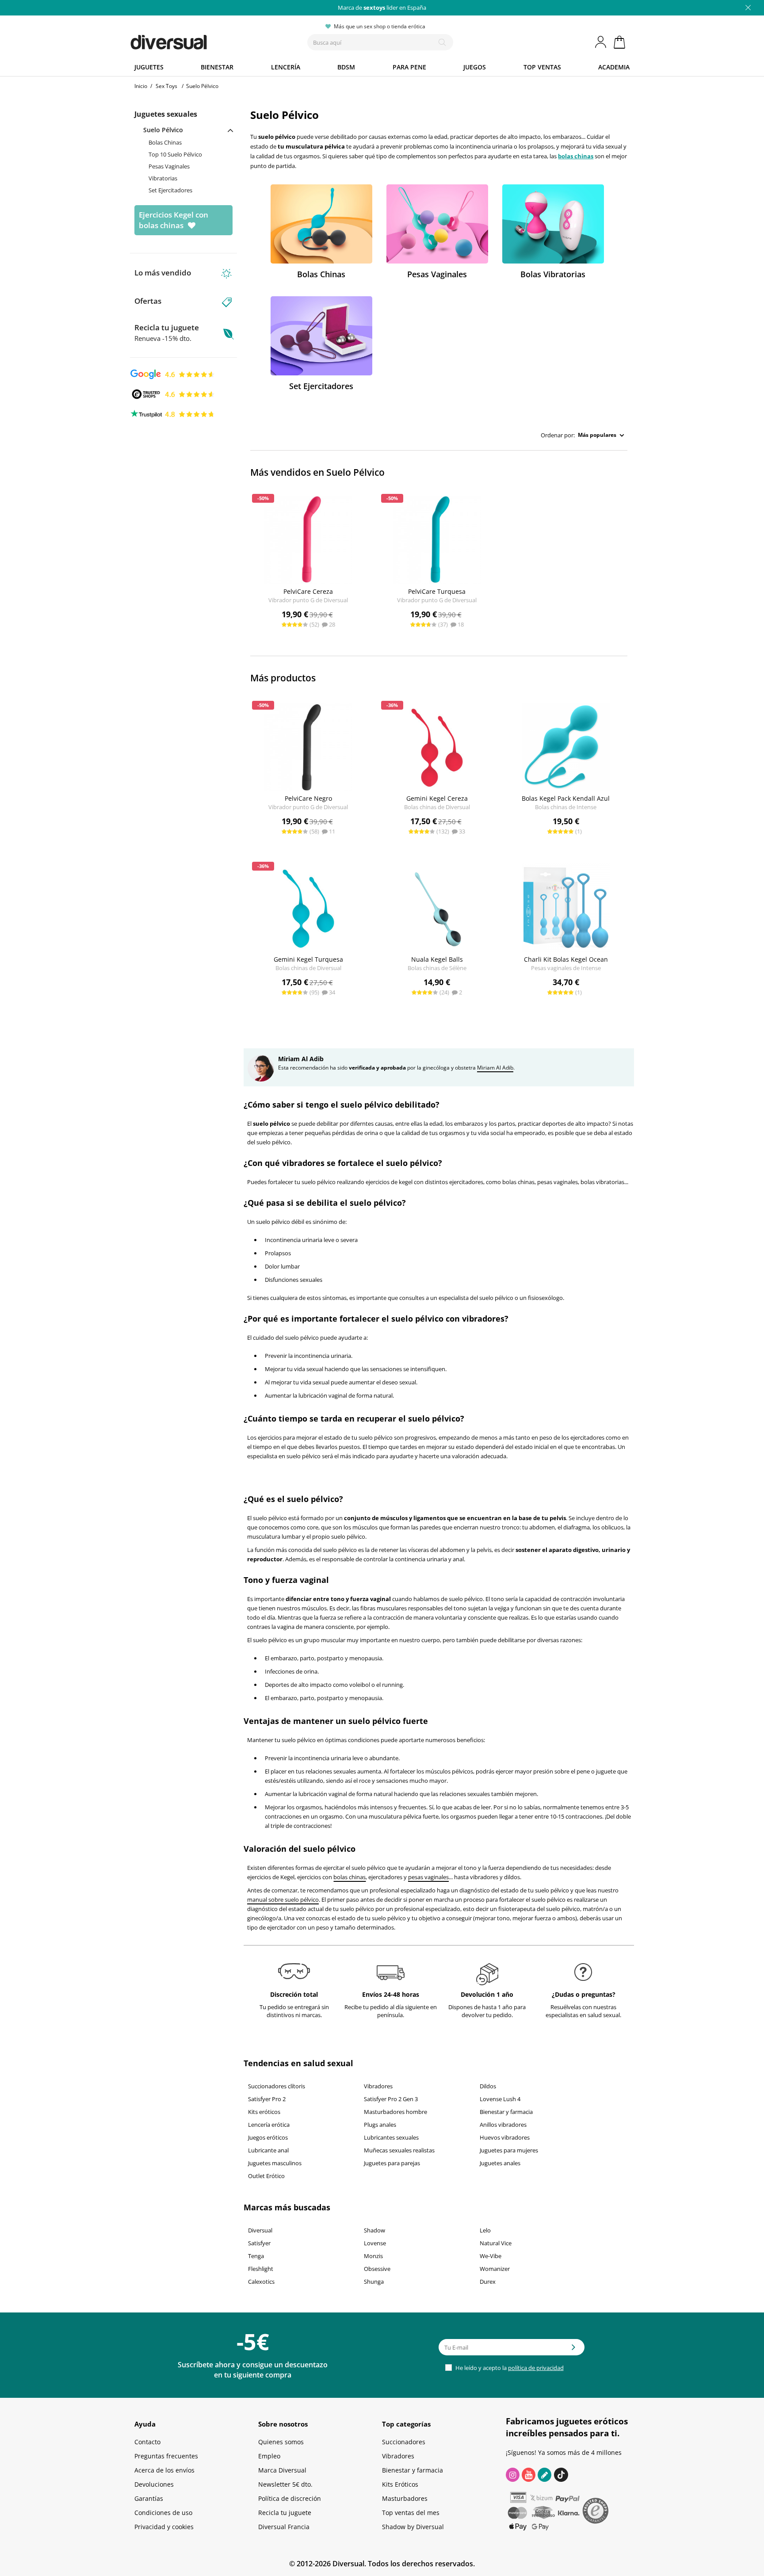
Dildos (488, 2086)
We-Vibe (491, 2256)
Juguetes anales (500, 2163)
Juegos (475, 67)
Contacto (147, 2442)
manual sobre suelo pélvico (283, 1900)
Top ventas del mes (411, 2513)
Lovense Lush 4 (500, 2099)
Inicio (141, 86)
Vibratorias (163, 178)
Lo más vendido (163, 273)
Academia (614, 67)
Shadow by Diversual (413, 2527)
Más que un (382, 8)
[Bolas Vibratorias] (553, 224)
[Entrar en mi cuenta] (601, 42)
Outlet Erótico (266, 2176)
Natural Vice (496, 2243)
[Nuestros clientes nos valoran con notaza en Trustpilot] (173, 413)
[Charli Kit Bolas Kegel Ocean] (566, 908)
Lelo (485, 2230)
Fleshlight (261, 2269)
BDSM (346, 67)
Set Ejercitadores (170, 190)
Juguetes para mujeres (509, 2150)
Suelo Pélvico (163, 130)
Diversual (260, 2230)
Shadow (374, 2230)
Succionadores (404, 2442)
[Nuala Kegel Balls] (437, 908)
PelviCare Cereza (308, 591)
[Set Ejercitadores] (321, 336)
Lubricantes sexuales (391, 2137)
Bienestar (217, 67)
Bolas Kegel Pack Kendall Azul (566, 798)
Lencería (286, 67)
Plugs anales (380, 2125)
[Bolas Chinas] (321, 224)
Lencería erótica (269, 2125)
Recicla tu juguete (167, 333)
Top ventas (542, 67)
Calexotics (261, 2282)
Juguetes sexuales (166, 114)
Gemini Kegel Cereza (437, 798)
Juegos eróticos (268, 2137)
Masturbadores (405, 2498)
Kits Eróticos (400, 2484)
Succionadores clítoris (277, 2086)
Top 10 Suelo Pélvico (175, 154)
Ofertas (148, 301)
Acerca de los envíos (164, 2470)
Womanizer (495, 2269)
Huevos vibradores (505, 2137)
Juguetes (149, 67)
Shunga (374, 2282)
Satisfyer (259, 2243)
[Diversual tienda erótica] (201, 40)
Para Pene (409, 67)
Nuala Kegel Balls (437, 959)
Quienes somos (281, 2442)
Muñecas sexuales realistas (399, 2150)
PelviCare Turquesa (437, 591)
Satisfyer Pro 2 (267, 2099)
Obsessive (377, 2269)
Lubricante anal (268, 2150)
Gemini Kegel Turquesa (308, 959)
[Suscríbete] (573, 2350)
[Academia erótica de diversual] (544, 2475)
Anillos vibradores (503, 2125)
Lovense (375, 2243)
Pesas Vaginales (169, 166)
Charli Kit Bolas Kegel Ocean (566, 959)
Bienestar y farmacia (506, 2112)
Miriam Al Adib (495, 1068)
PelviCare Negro (308, 798)
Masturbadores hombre (395, 2112)
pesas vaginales (428, 1877)
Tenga (256, 2256)
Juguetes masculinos (275, 2163)
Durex (488, 2282)
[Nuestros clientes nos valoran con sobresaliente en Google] (173, 374)
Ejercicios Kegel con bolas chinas (174, 220)
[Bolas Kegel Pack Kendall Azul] (566, 747)
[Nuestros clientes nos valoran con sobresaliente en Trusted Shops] (173, 394)
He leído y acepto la (509, 2368)
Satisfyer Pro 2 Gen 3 (391, 2099)
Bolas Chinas (165, 142)
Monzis (373, 2256)
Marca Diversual (282, 2470)
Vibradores (378, 2086)
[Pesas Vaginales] (437, 224)
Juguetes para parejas (392, 2163)
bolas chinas (576, 156)
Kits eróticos (264, 2112)
